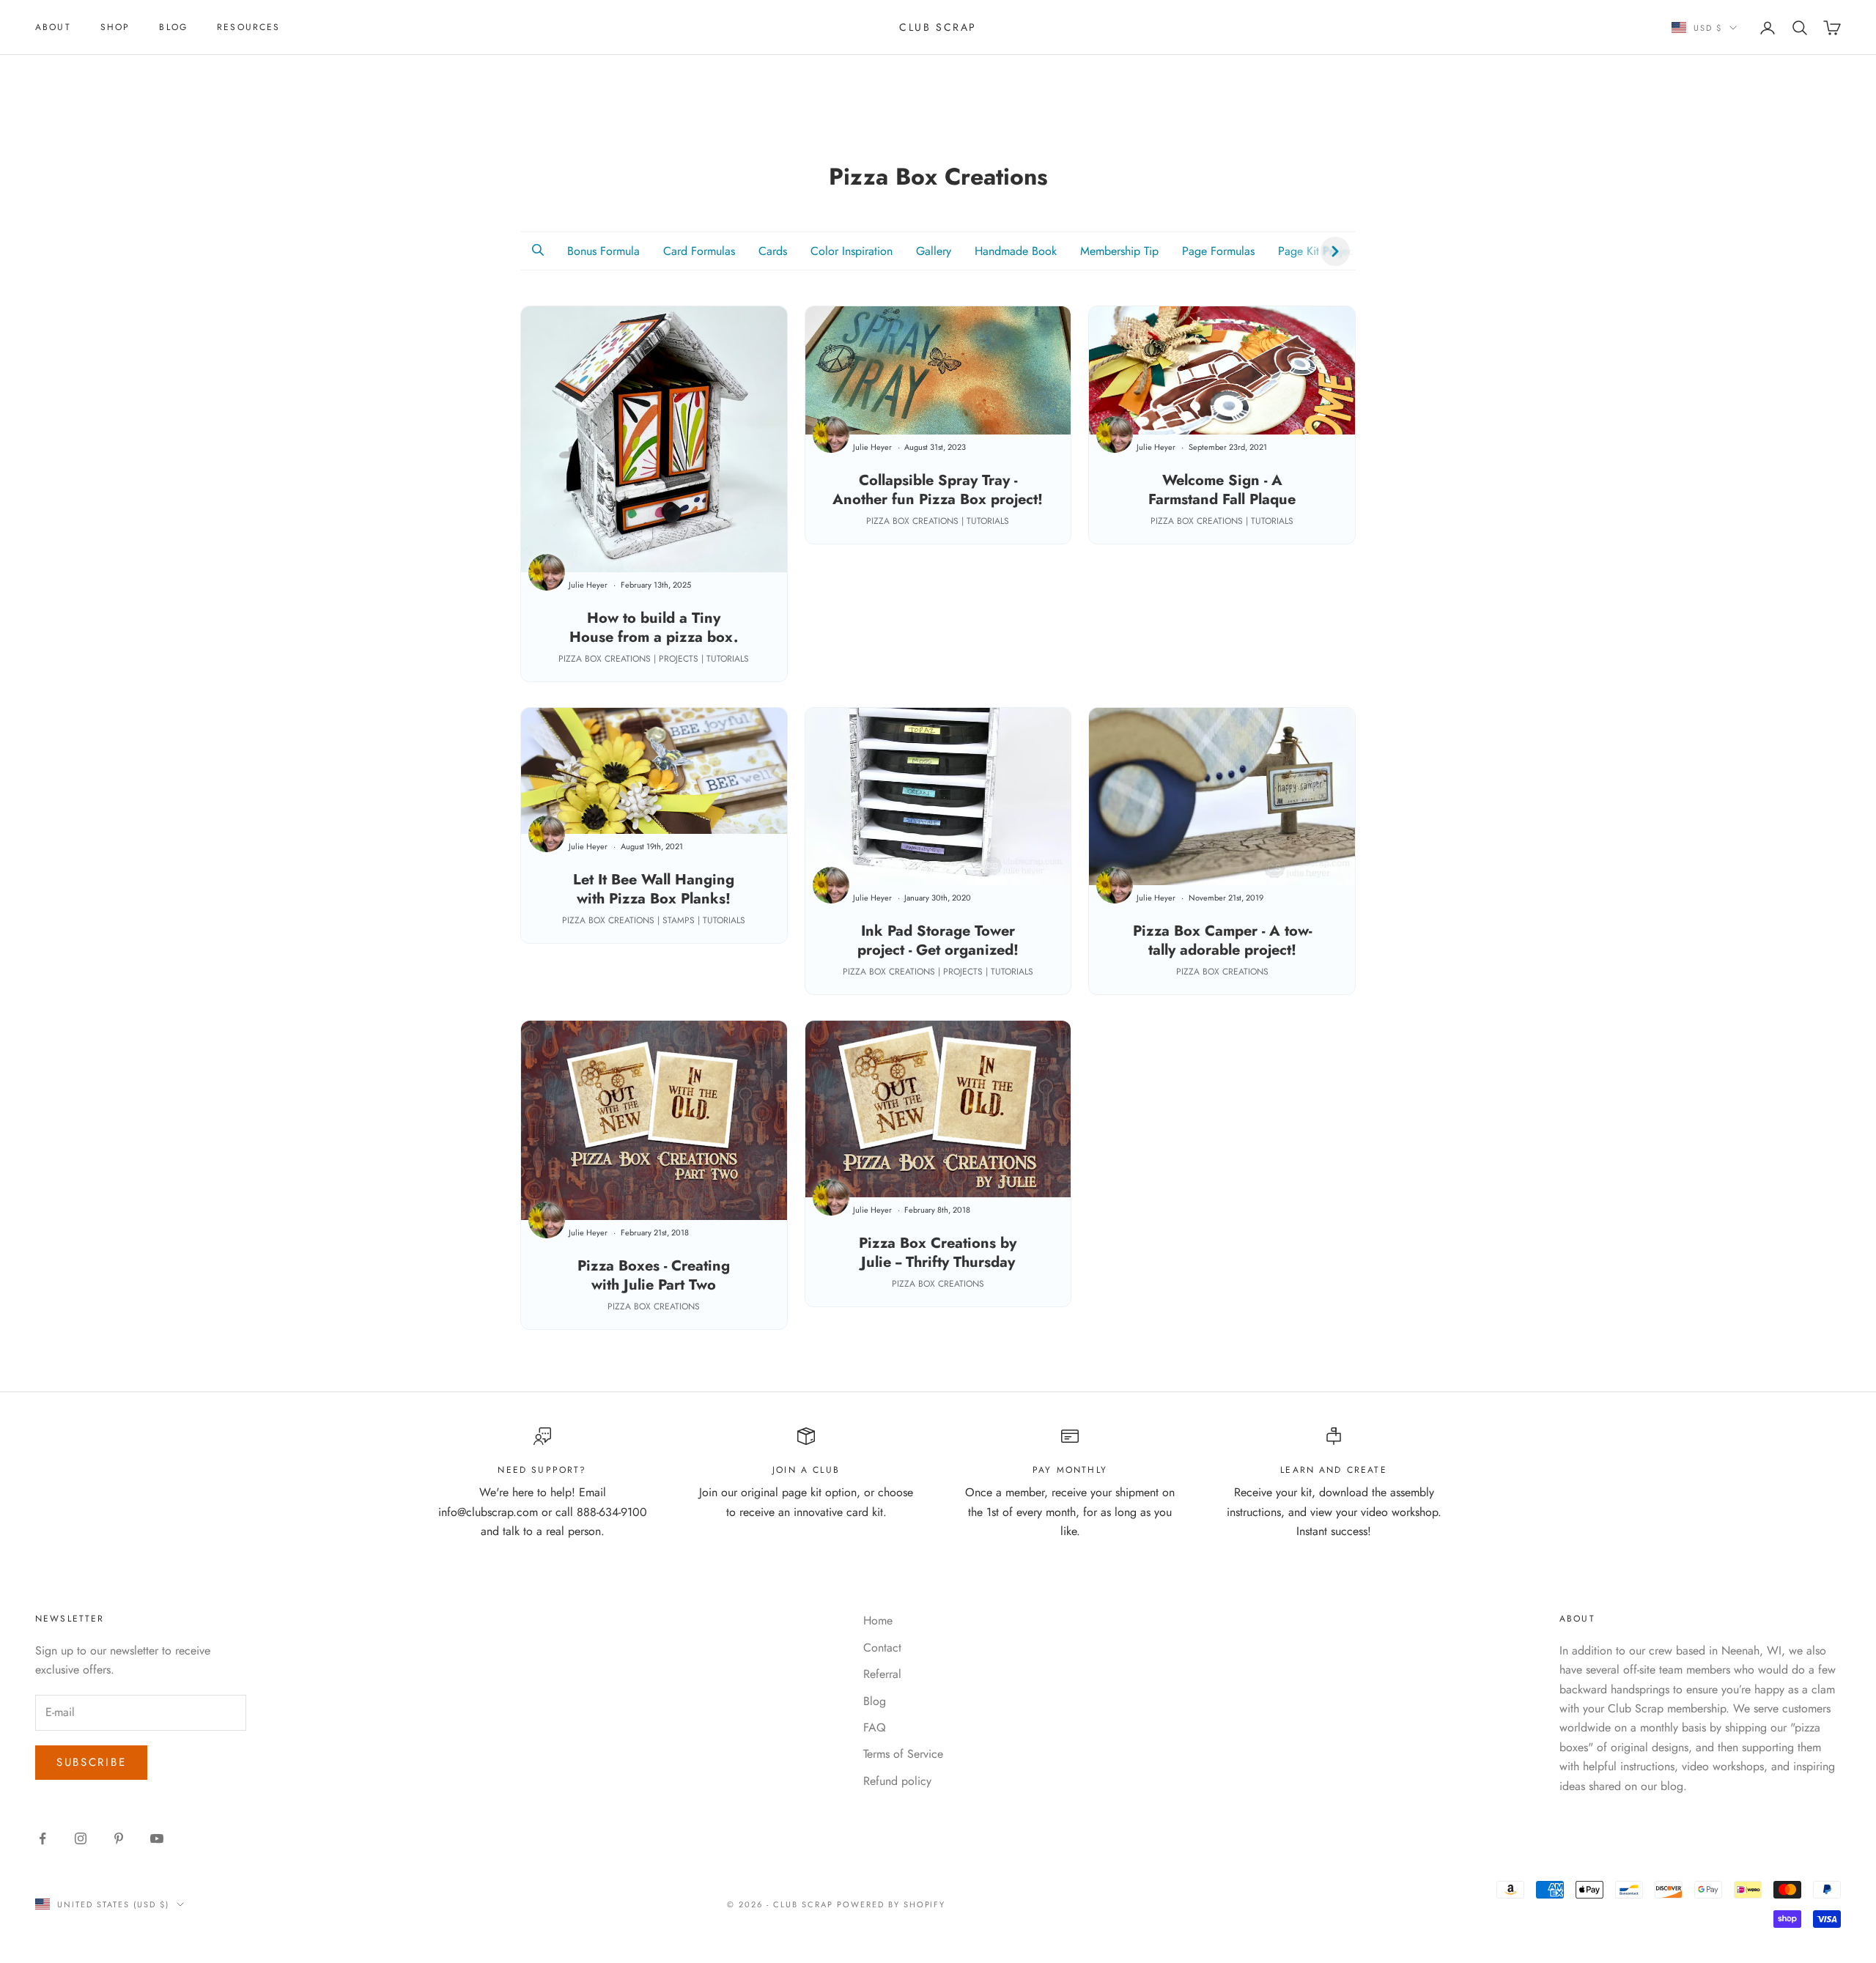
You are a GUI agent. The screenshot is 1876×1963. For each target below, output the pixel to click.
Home (878, 1620)
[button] (538, 251)
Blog (173, 27)
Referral (882, 1674)
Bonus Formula (603, 251)
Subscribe (91, 1762)
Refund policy (897, 1781)
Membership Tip (1119, 251)
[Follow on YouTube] (157, 1838)
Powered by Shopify (891, 1904)
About (53, 27)
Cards (773, 251)
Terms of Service (903, 1754)
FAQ (875, 1727)
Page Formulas (1218, 251)
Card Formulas (699, 251)
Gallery (934, 251)
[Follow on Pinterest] (119, 1838)
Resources (248, 27)
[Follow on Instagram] (81, 1838)
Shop (115, 27)
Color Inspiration (852, 251)
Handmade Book (1016, 251)
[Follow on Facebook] (43, 1838)
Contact (882, 1648)
